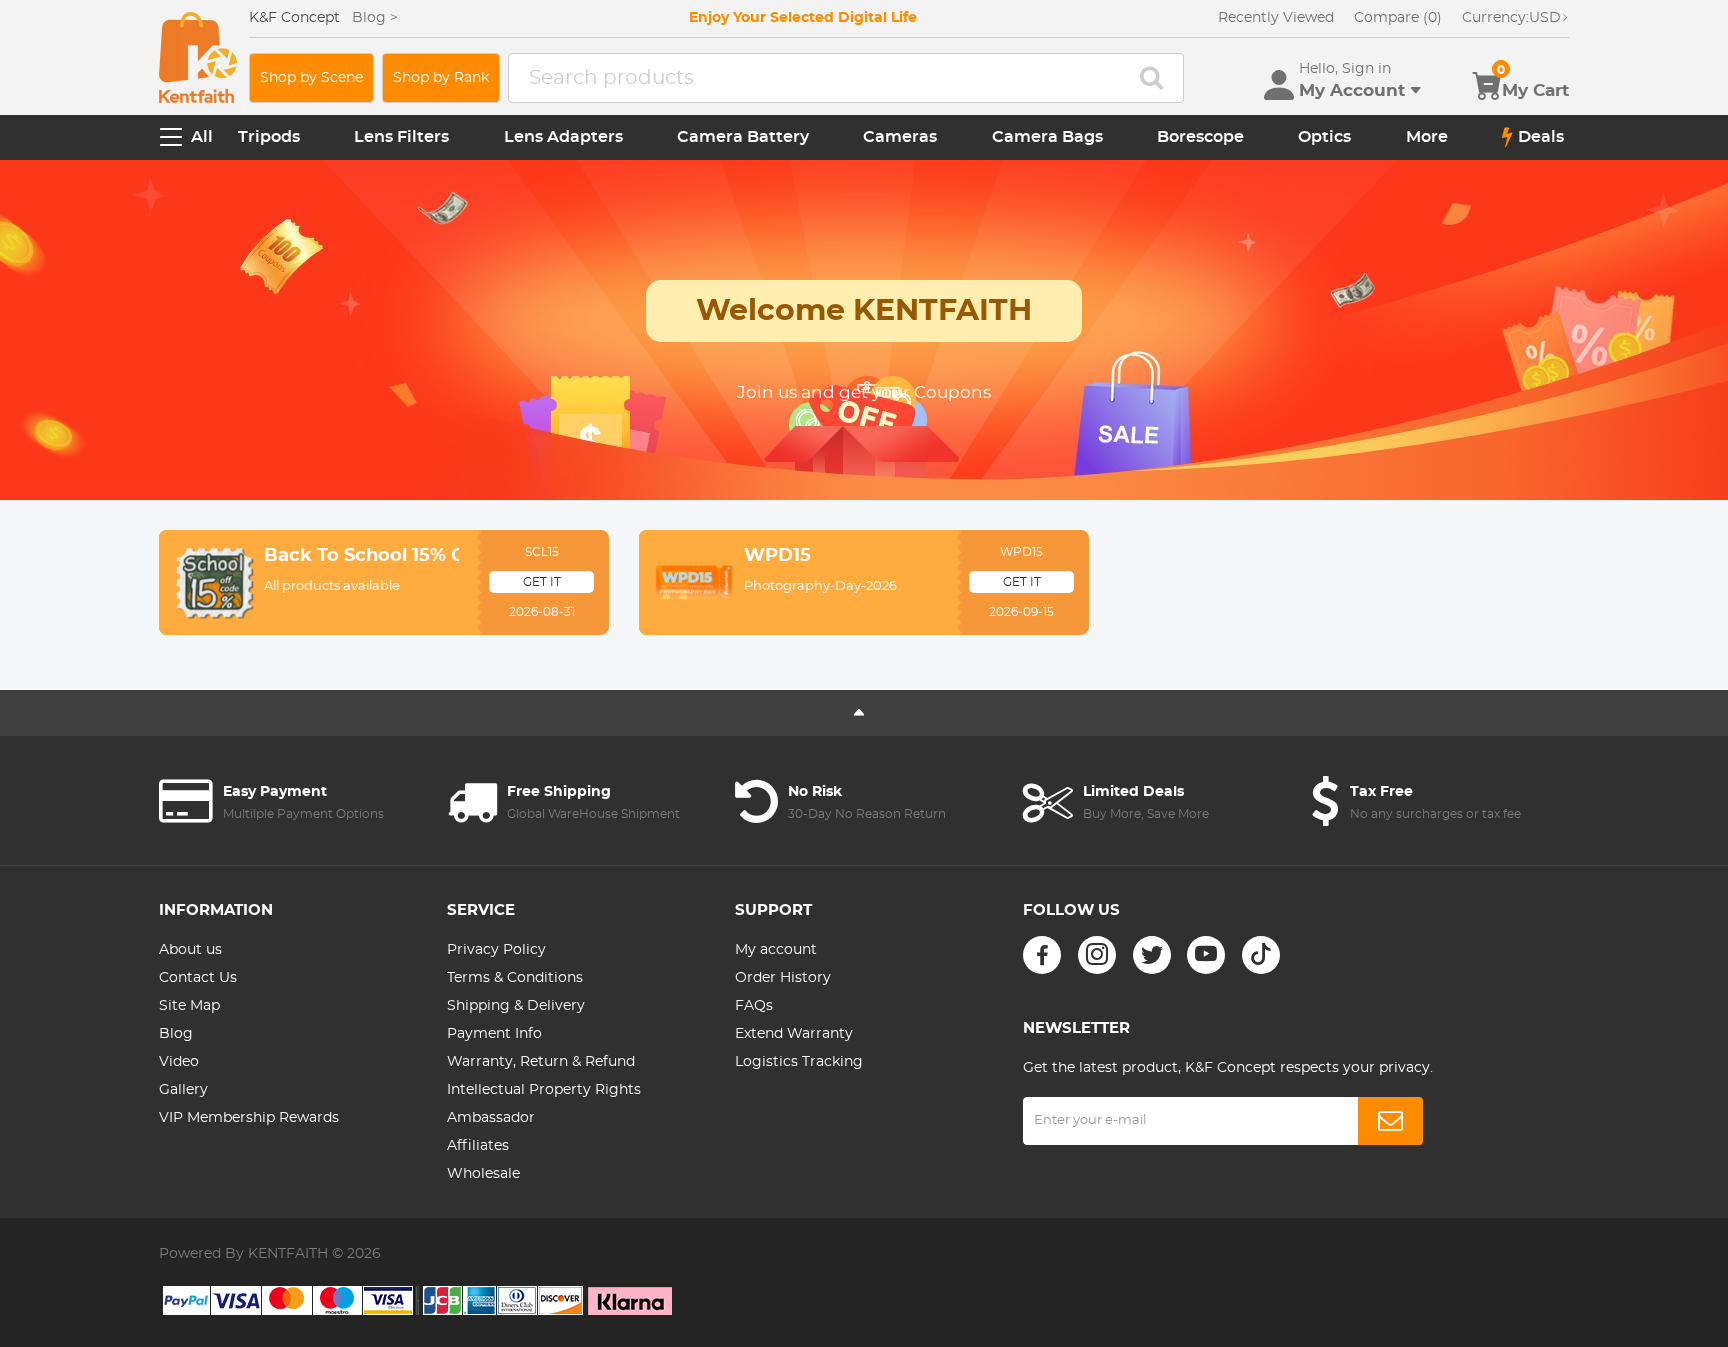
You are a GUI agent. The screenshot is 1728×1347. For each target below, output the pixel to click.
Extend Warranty (794, 1034)
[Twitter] (1152, 955)
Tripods (269, 137)
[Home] (198, 57)
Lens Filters (401, 137)
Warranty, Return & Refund (541, 1062)
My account (776, 950)
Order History (783, 978)
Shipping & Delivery (516, 1006)
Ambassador (491, 1118)
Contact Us (198, 978)
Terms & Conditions (515, 978)
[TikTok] (1261, 955)
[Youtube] (1206, 955)
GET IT (542, 582)
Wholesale (483, 1174)
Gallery (183, 1090)
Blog (176, 1034)
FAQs (754, 1006)
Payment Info (494, 1034)
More (1427, 137)
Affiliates (478, 1146)
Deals (1541, 137)
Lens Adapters (563, 137)
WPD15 (777, 556)
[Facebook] (1042, 955)
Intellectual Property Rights (544, 1090)
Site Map (189, 1006)
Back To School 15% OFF (361, 556)
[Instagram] (1097, 955)
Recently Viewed (1276, 18)
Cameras (900, 137)
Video (179, 1062)
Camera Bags (1047, 137)
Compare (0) (1398, 18)
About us (190, 950)
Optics (1324, 137)
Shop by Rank (441, 78)
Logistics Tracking (799, 1062)
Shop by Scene (311, 78)
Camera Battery (743, 137)
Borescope (1200, 137)
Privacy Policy (496, 950)
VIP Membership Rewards (249, 1118)
